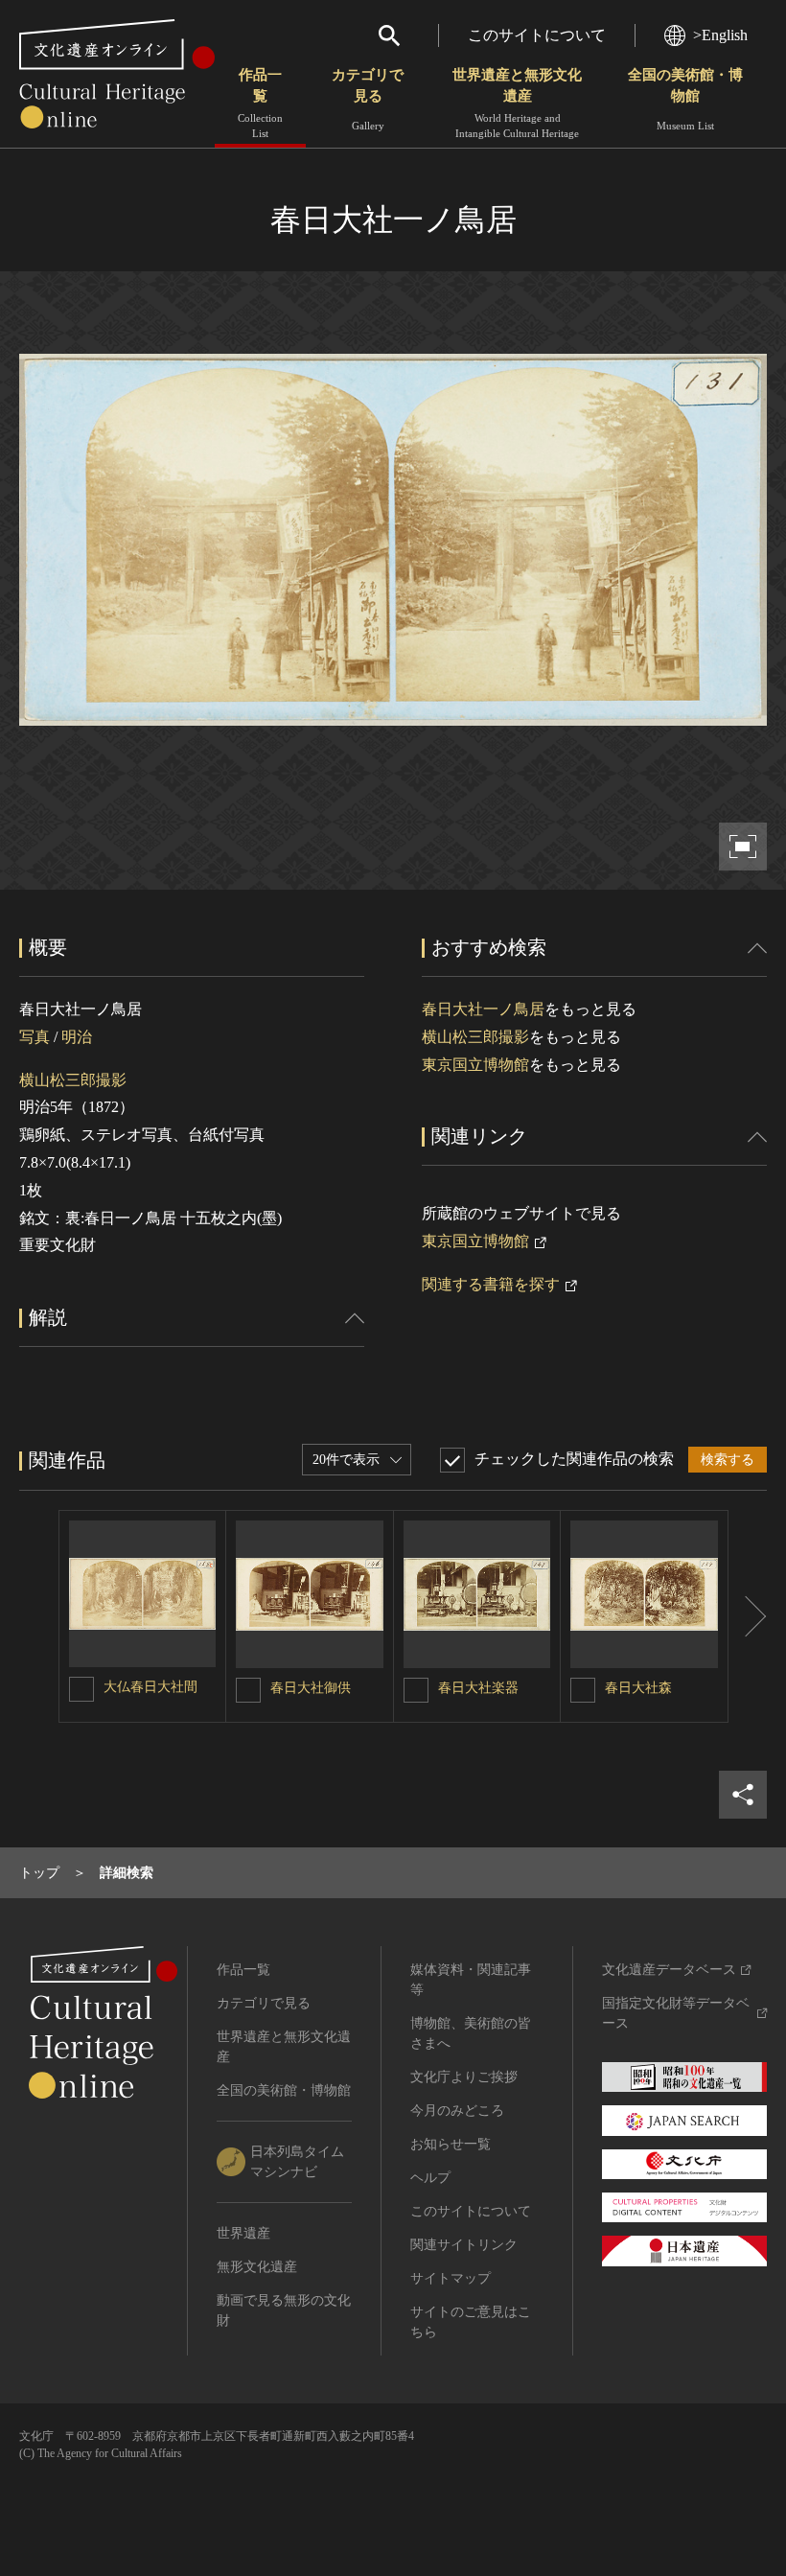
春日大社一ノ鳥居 (483, 1009)
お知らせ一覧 (451, 2144)
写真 (35, 1037)
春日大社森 (638, 1688)
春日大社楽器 (478, 1688)
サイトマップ (451, 2278)
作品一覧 (260, 103)
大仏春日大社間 (150, 1687)
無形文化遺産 (257, 2267)
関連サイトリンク (464, 2245)
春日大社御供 (311, 1688)
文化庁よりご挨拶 (464, 2077)
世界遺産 (243, 2233)
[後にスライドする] (748, 1616)
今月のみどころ (457, 2111)
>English (720, 35)
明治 (77, 1037)
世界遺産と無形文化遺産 (517, 103)
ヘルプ (430, 2178)
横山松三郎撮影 (73, 1080)
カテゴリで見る (368, 99)
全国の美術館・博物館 (685, 99)
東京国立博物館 (475, 1065)
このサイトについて (537, 35)
